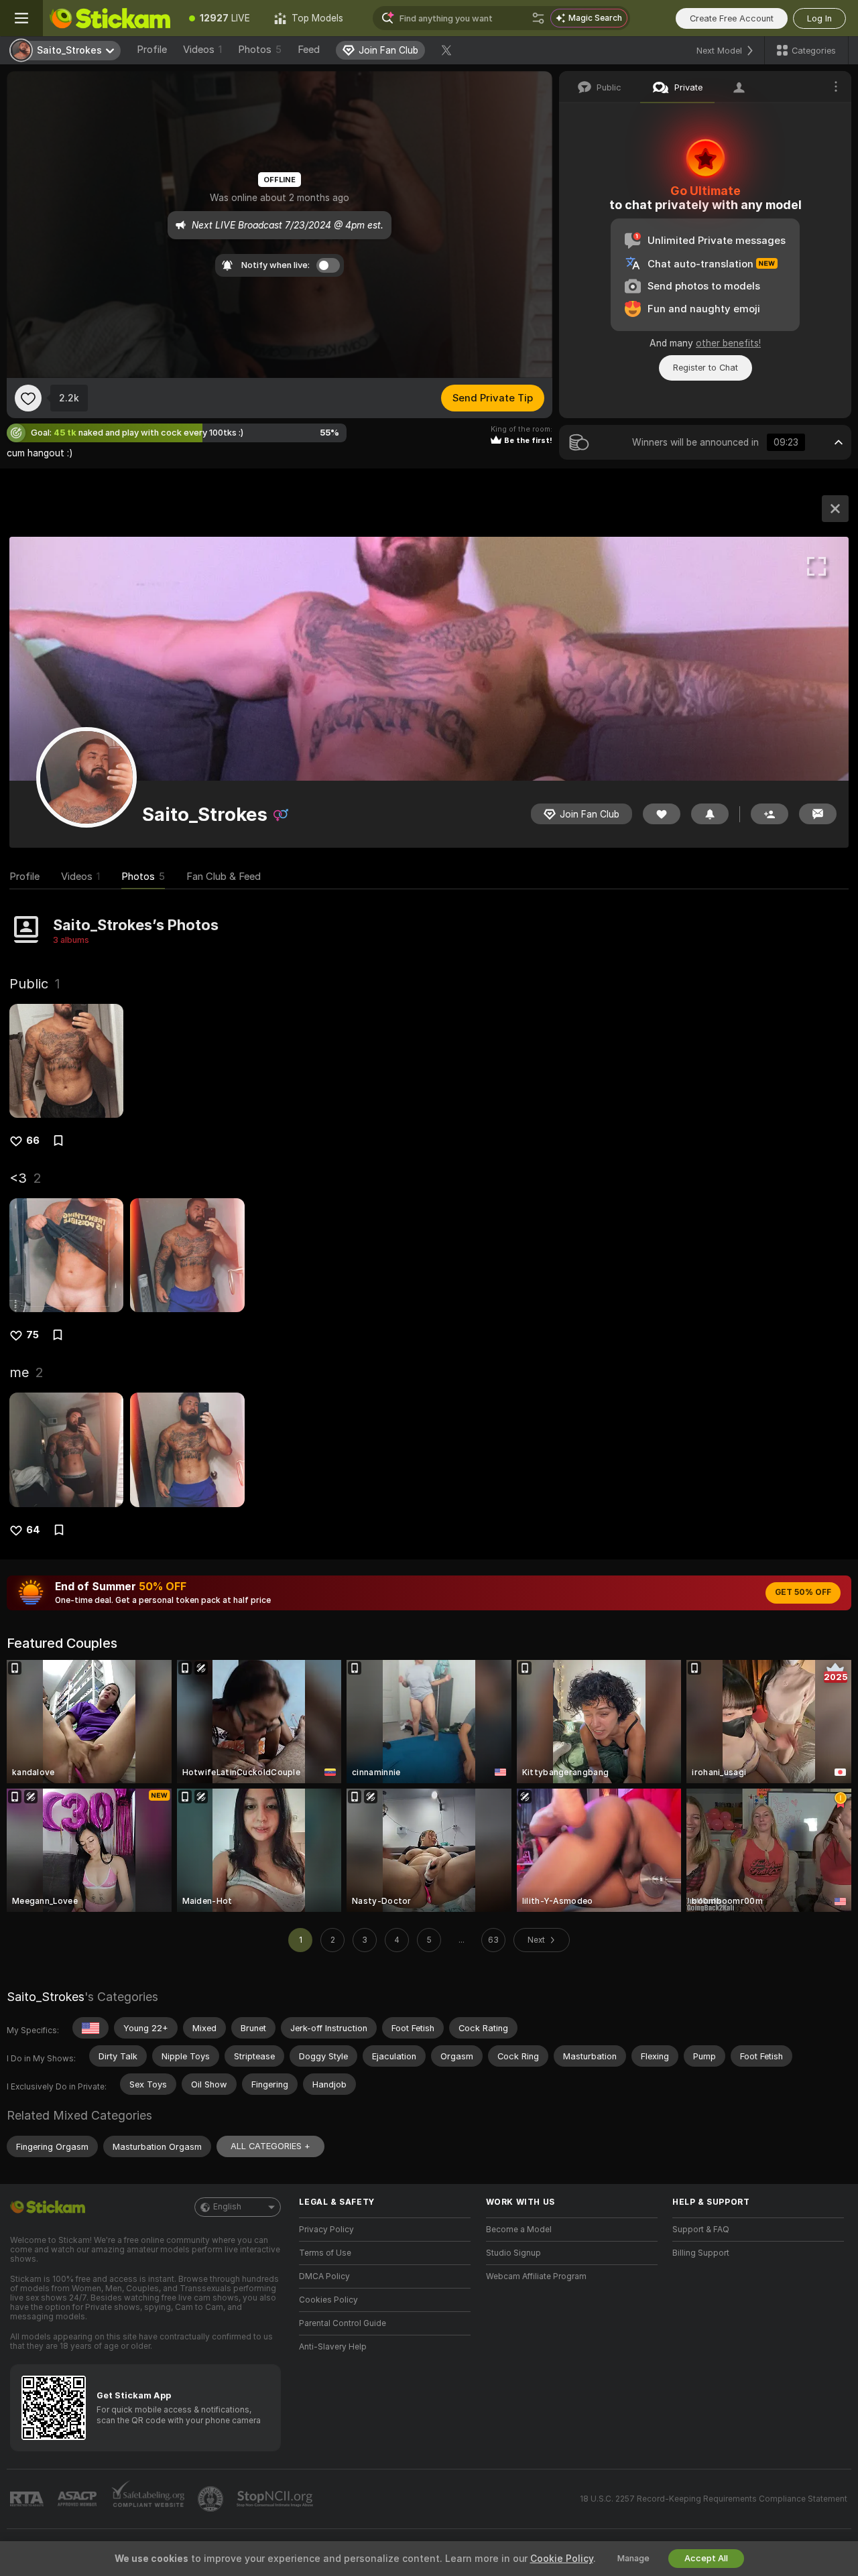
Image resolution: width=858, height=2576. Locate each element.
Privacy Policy (326, 2230)
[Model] (835, 509)
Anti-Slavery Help (333, 2347)
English (227, 2207)
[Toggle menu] (21, 18)
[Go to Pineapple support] (212, 2499)
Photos (260, 50)
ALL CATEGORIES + (270, 2146)
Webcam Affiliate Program (536, 2276)
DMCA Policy (324, 2276)
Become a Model (519, 2230)
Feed (309, 50)
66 (33, 1141)
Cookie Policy (562, 2559)
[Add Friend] (770, 814)
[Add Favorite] (28, 398)
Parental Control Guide (343, 2323)
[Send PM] (818, 814)
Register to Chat (706, 368)
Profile (152, 50)
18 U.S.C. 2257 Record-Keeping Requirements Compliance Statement (714, 2499)
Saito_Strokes (46, 1997)
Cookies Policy (328, 2300)
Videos (202, 50)
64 (33, 1530)
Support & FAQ (701, 2230)
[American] (90, 2028)
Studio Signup (513, 2253)
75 (33, 1335)
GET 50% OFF (803, 1592)
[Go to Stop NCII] (276, 2499)
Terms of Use (325, 2253)
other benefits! (728, 343)
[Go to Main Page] (110, 18)
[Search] (538, 18)
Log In (819, 18)
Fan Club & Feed (224, 877)
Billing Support (701, 2253)
